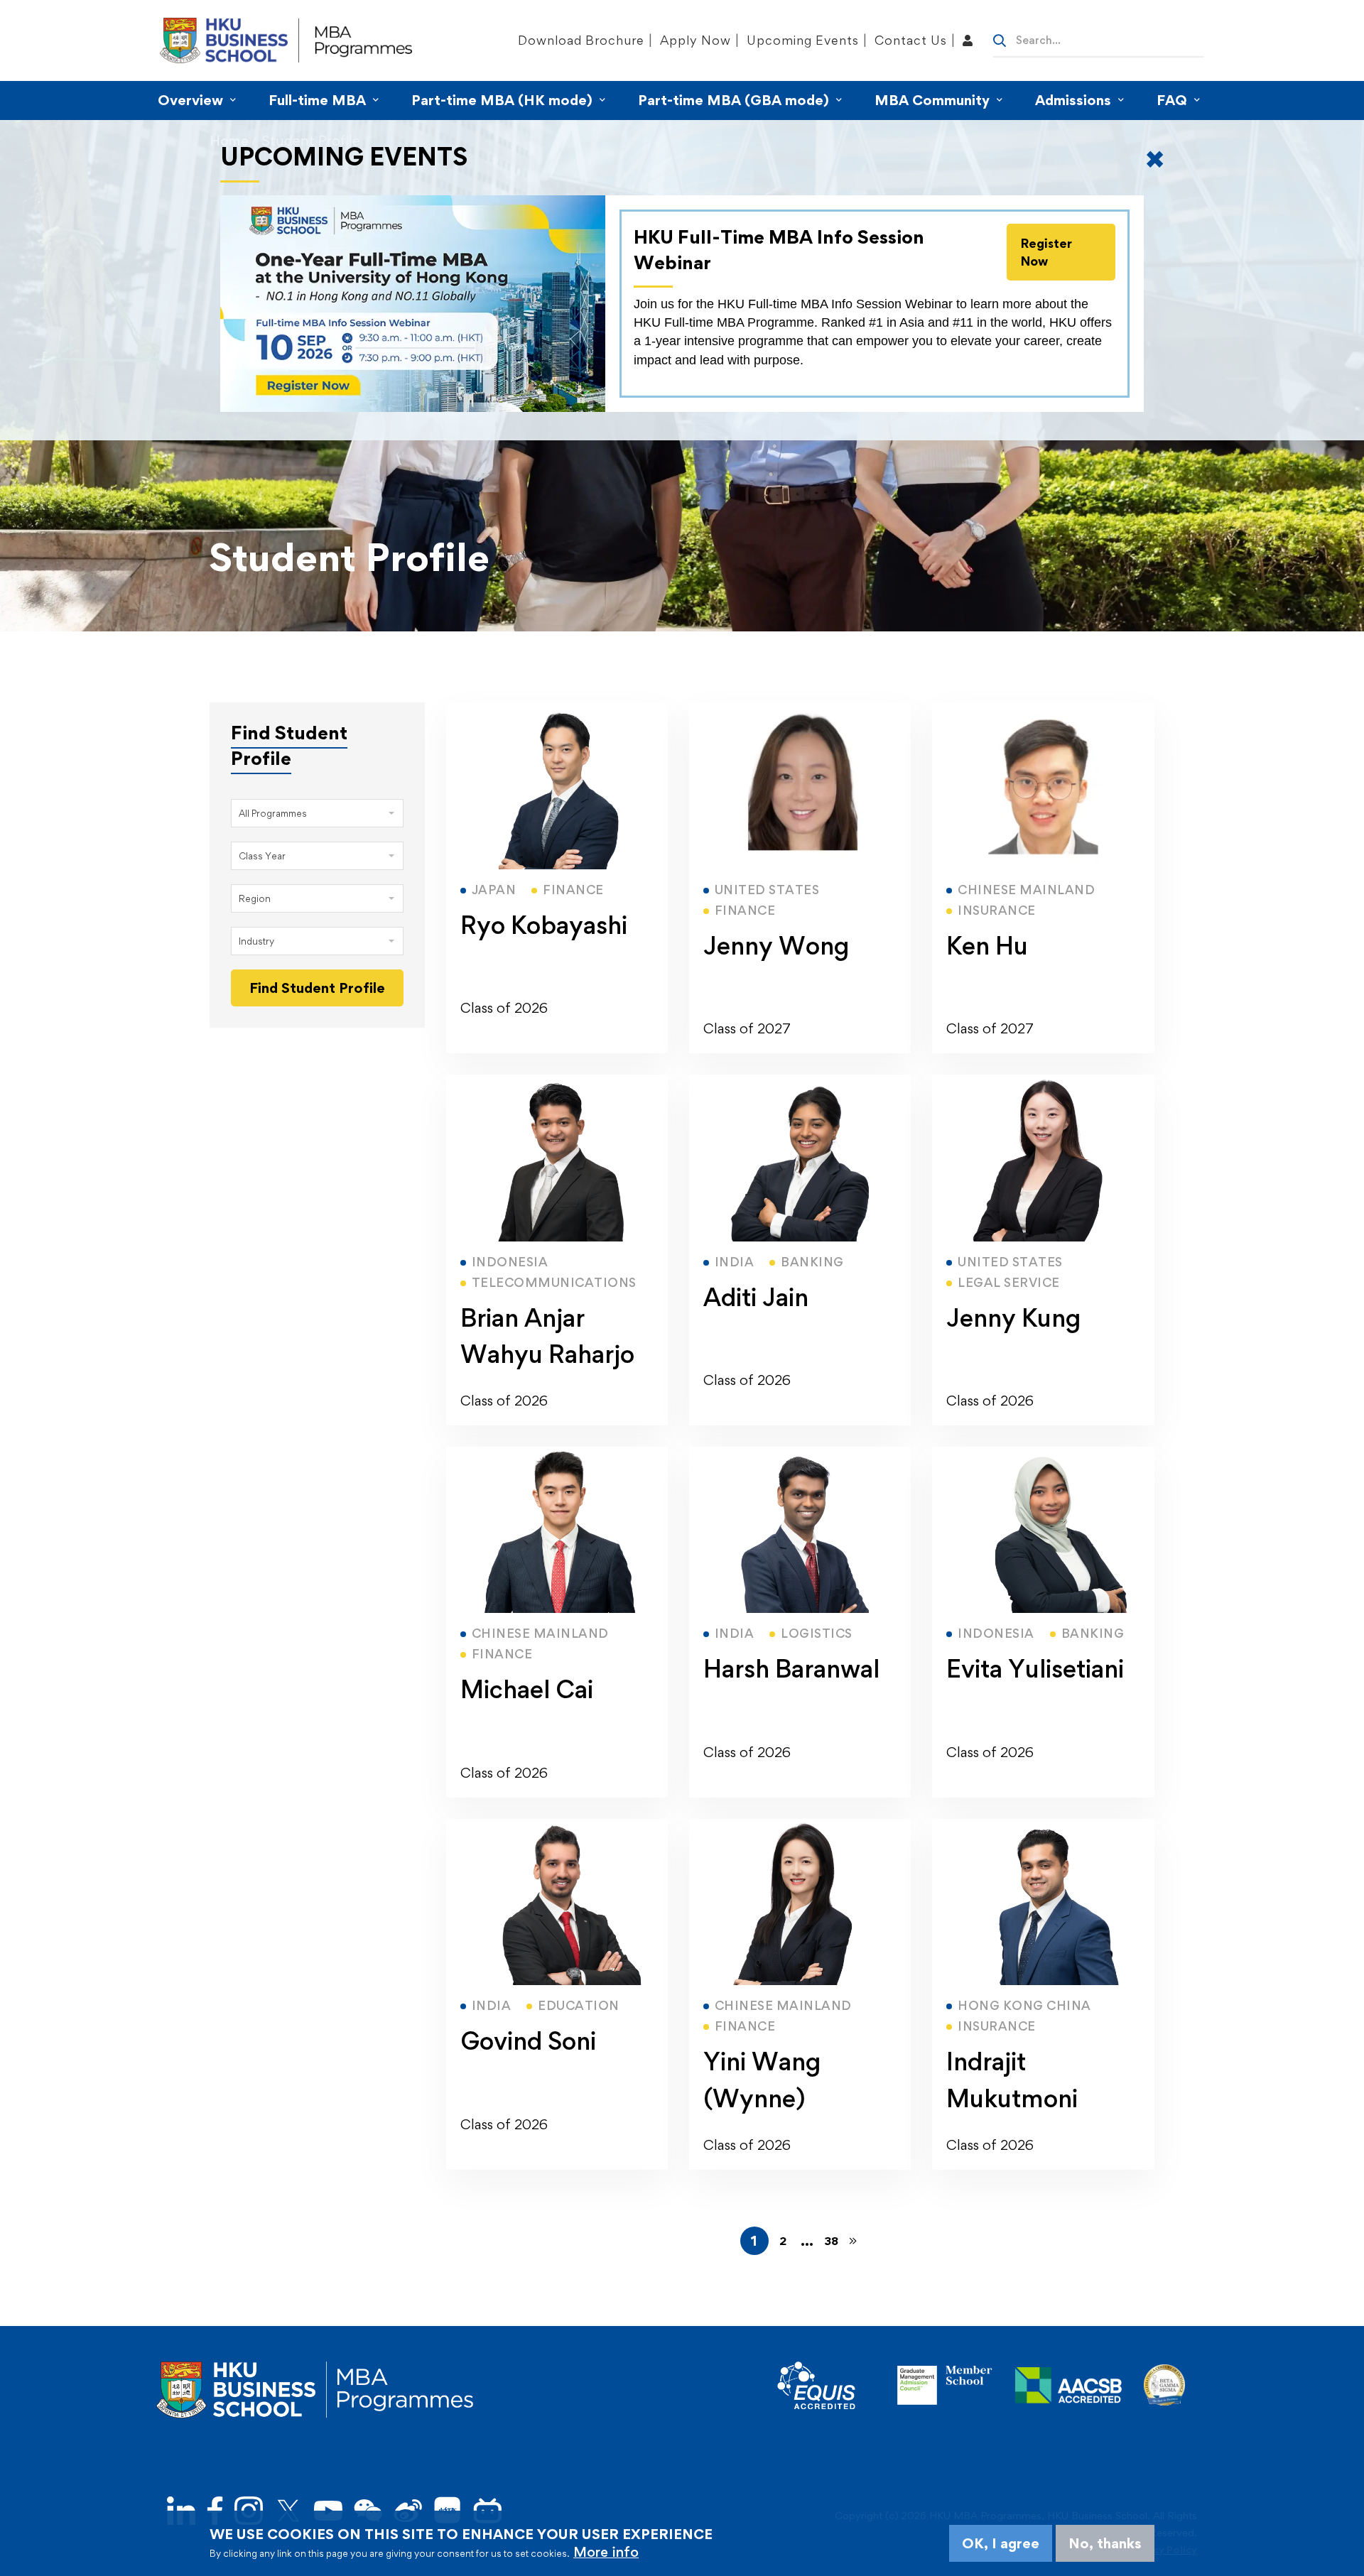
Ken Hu (987, 946)
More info (606, 2552)
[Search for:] (1099, 39)
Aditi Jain (756, 1297)
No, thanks (1105, 2543)
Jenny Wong (776, 946)
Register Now (1046, 252)
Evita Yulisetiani (1035, 1669)
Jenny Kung (1013, 1318)
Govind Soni (528, 2041)
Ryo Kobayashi (544, 925)
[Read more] (557, 711)
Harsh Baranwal (791, 1669)
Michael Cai (527, 1689)
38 (831, 2241)
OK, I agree (1001, 2543)
